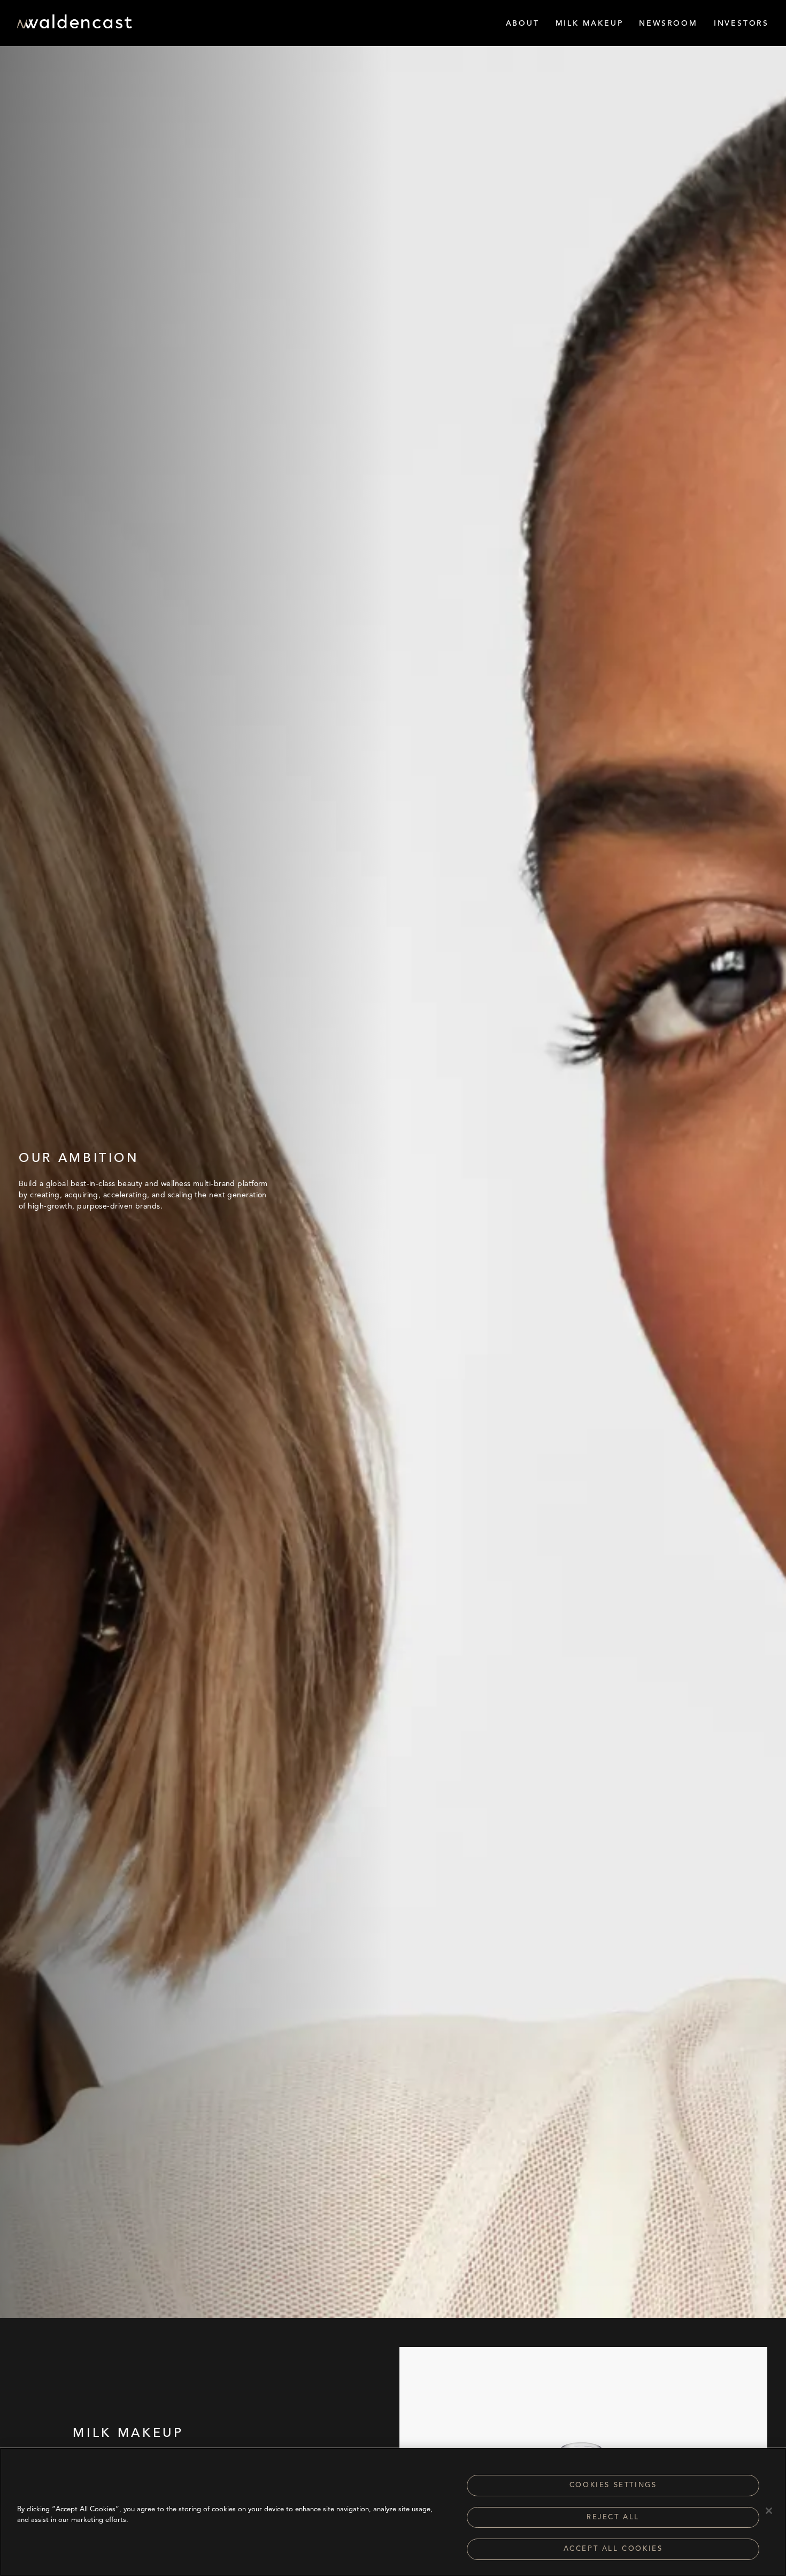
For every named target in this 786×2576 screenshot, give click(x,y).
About (523, 24)
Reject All (613, 2517)
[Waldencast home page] (75, 25)
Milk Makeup (589, 24)
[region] (393, 2512)
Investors (741, 24)
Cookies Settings (613, 2485)
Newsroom (668, 24)
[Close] (769, 2511)
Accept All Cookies (613, 2549)
